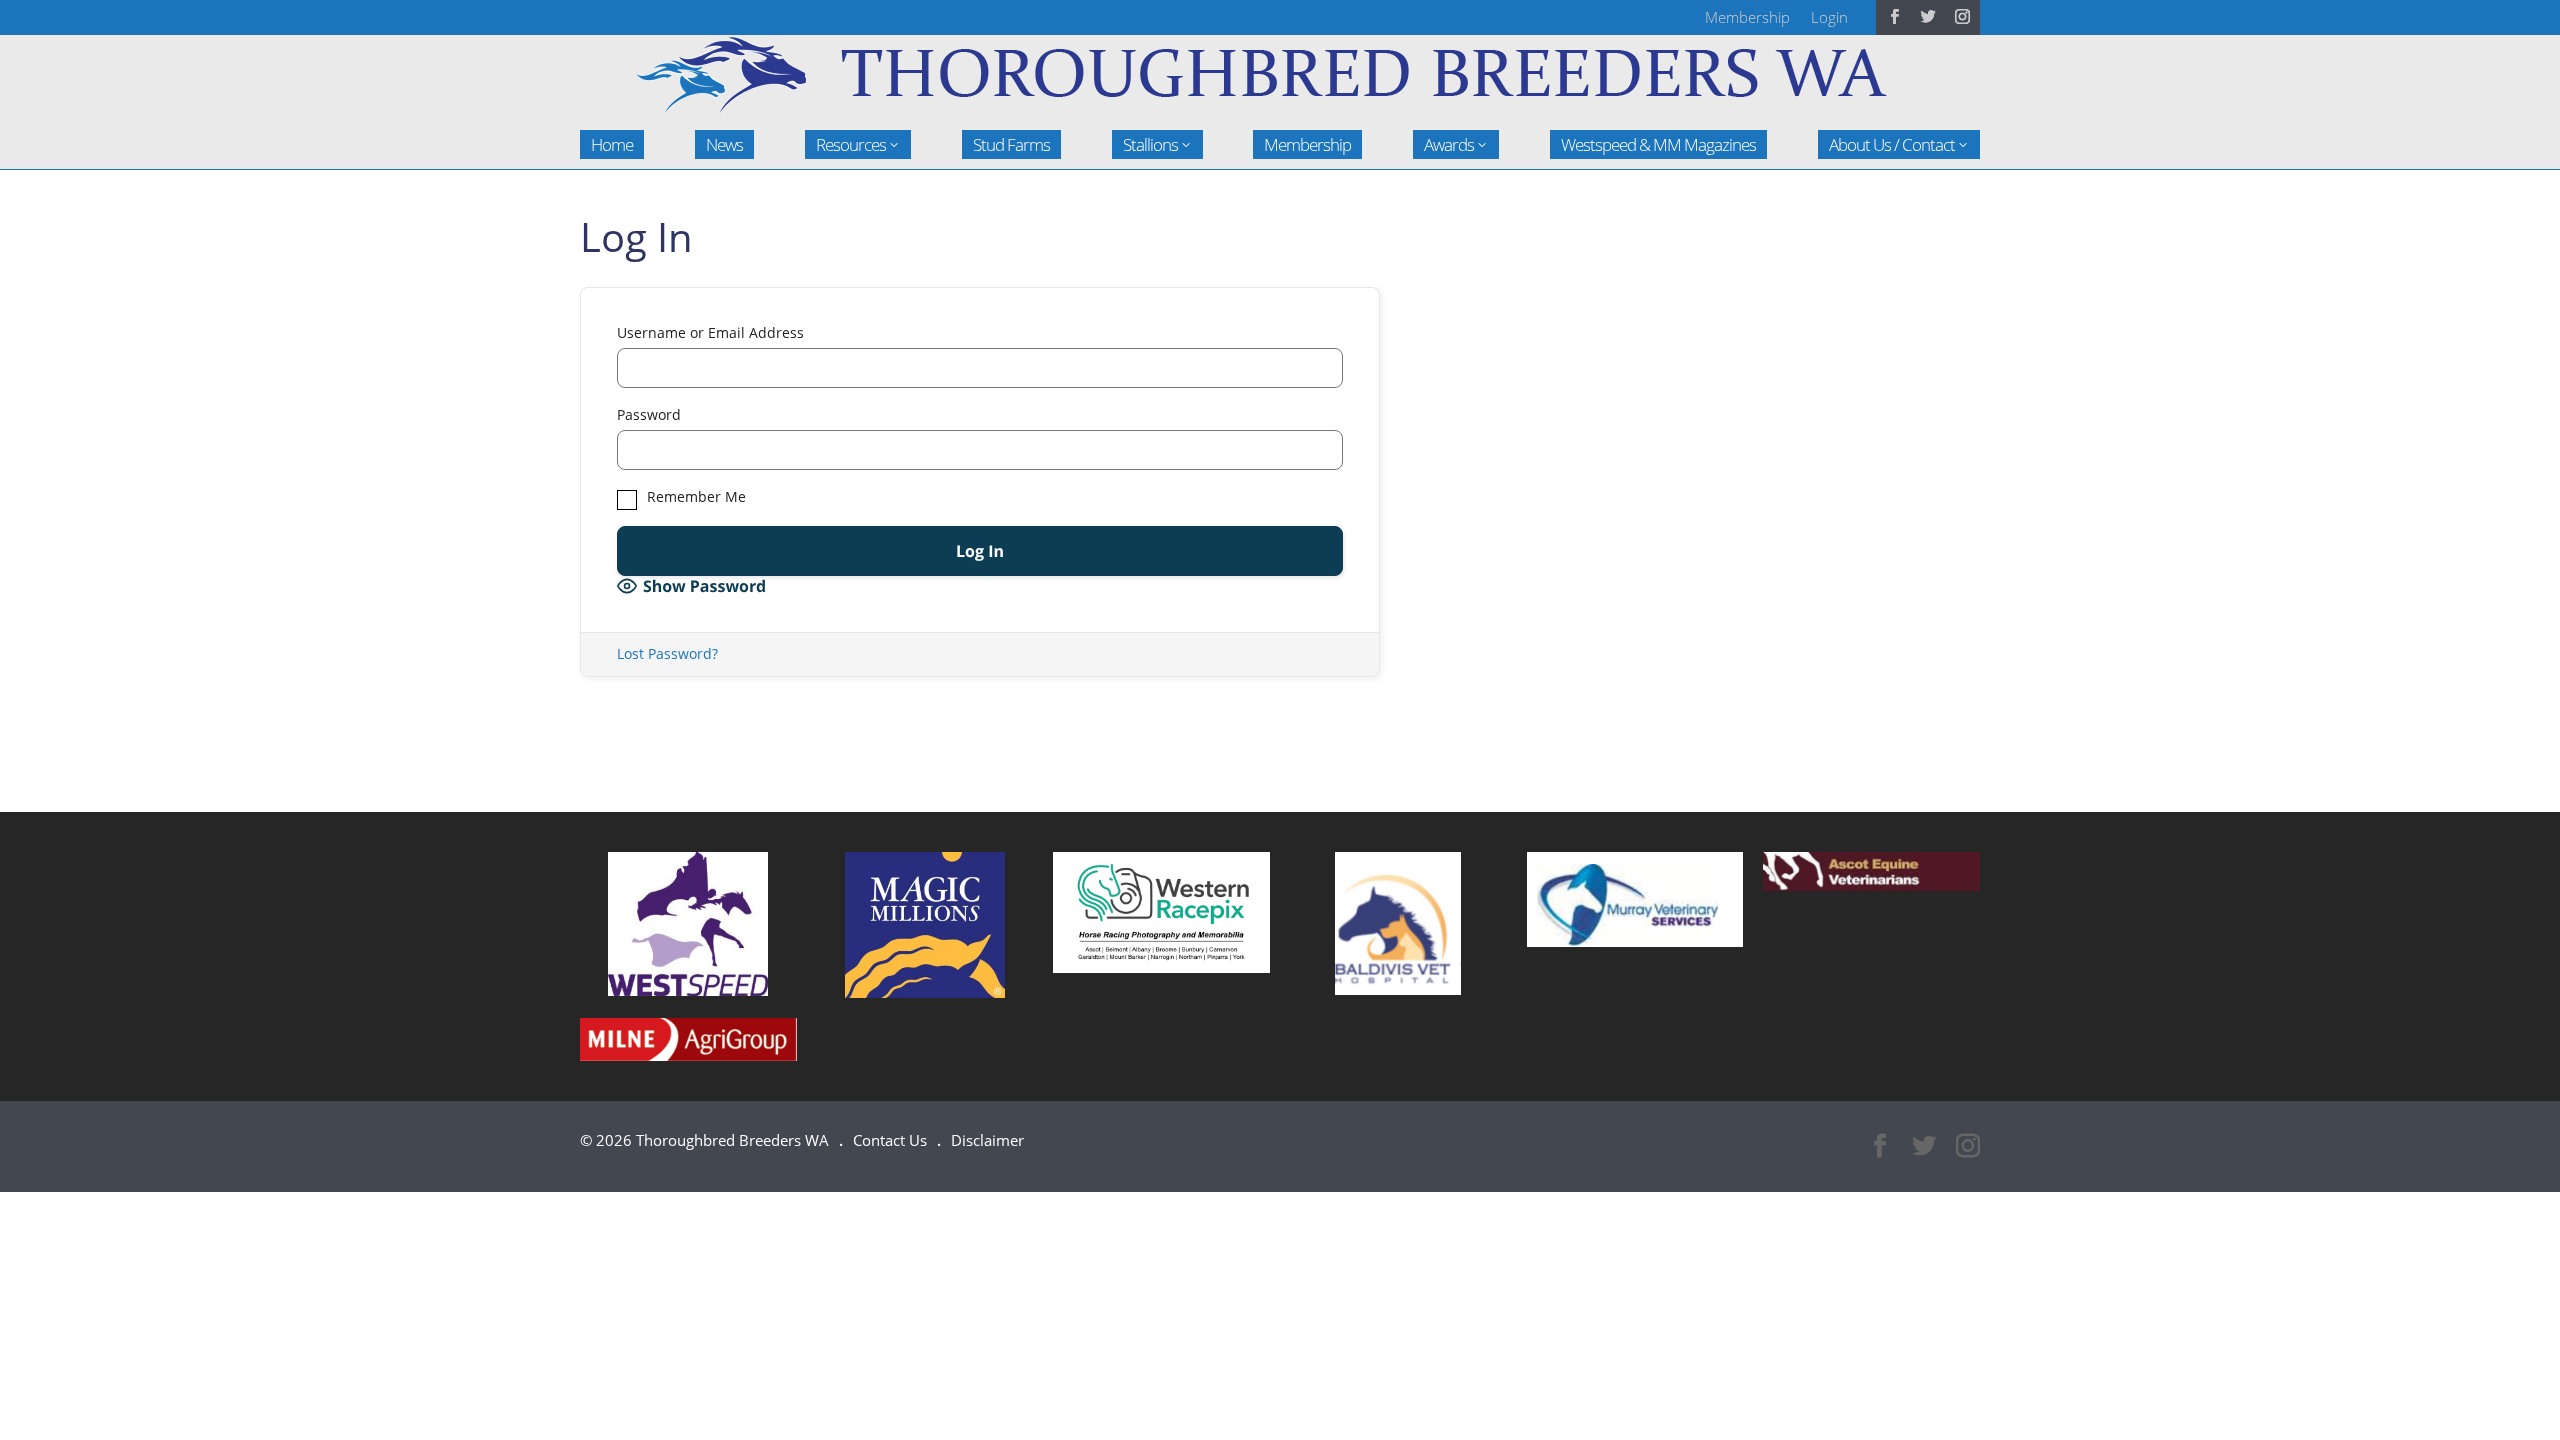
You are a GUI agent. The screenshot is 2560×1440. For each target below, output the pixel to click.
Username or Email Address (710, 333)
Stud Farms (1011, 144)
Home (612, 144)
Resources (851, 144)
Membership (1747, 17)
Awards (1449, 144)
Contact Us (890, 1140)
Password (649, 415)
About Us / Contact (1892, 144)
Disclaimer (987, 1140)
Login (1829, 17)
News (724, 144)
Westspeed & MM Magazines (1658, 144)
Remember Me (694, 497)
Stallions (1150, 144)
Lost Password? (667, 653)
